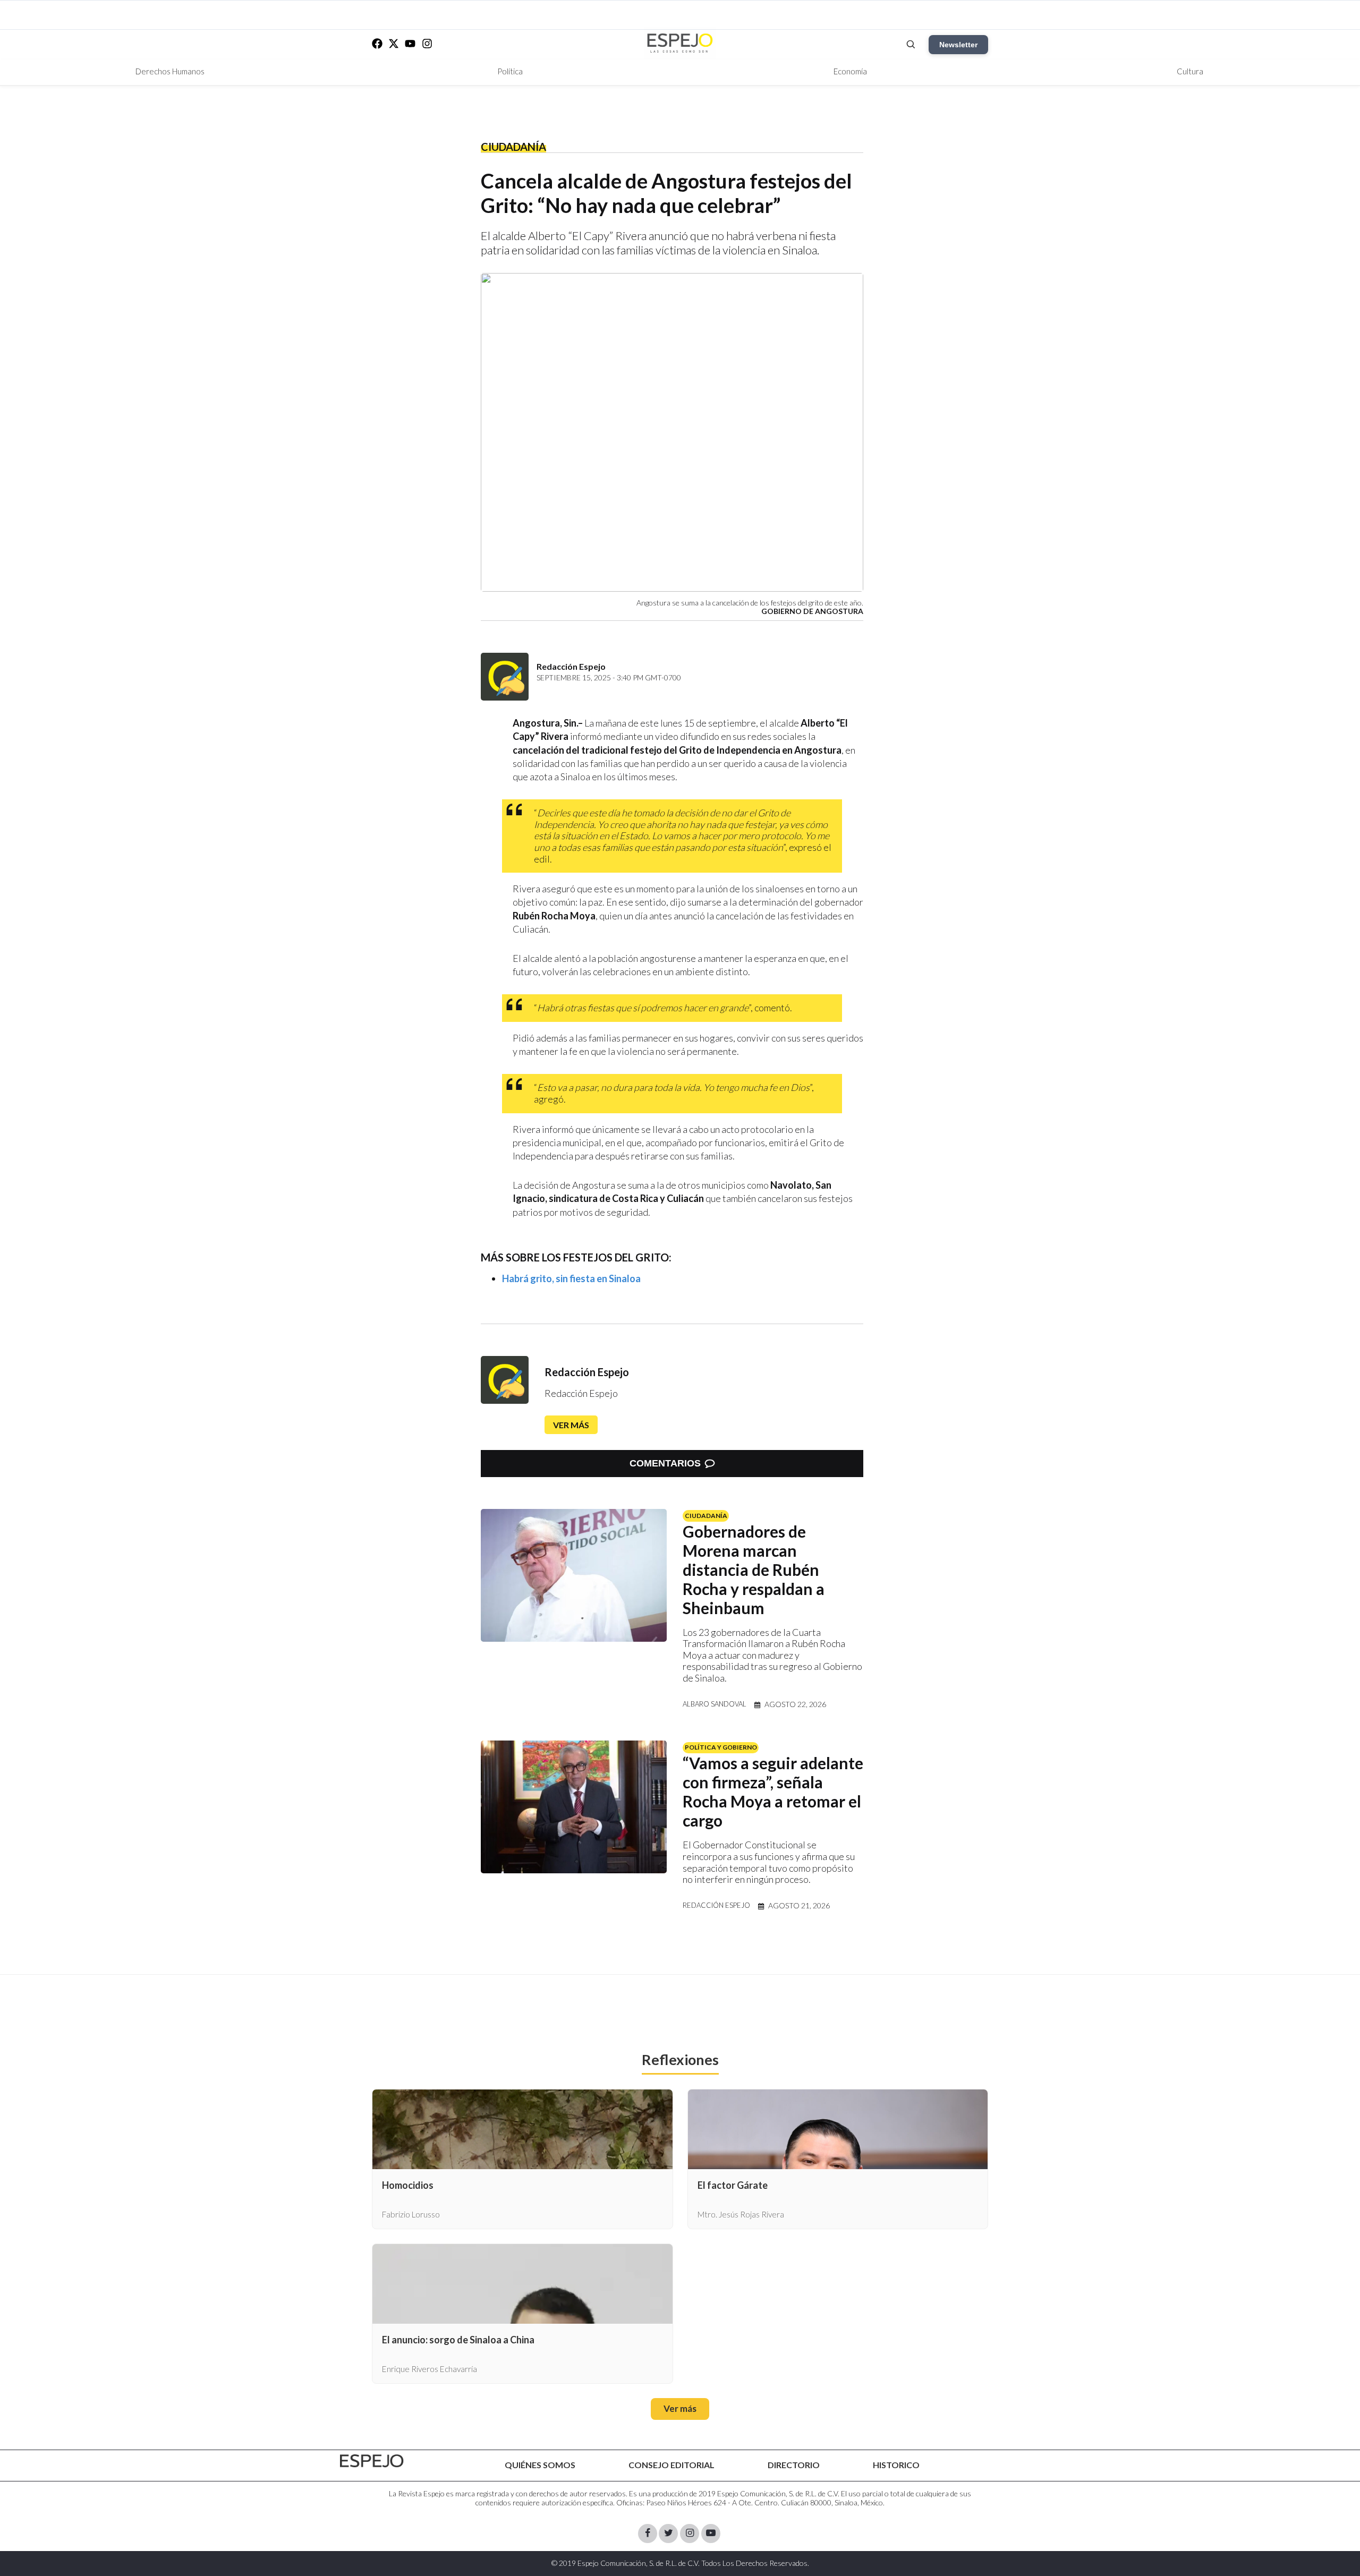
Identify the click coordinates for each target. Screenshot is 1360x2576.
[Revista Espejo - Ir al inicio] (372, 2461)
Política (510, 71)
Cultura (1190, 71)
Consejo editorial (671, 2465)
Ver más (571, 1425)
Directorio (794, 2465)
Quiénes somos (540, 2465)
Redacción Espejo (587, 1372)
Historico (896, 2465)
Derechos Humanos (170, 71)
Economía (850, 71)
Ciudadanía (513, 147)
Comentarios (665, 1463)
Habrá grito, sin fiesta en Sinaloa (571, 1278)
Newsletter (958, 45)
